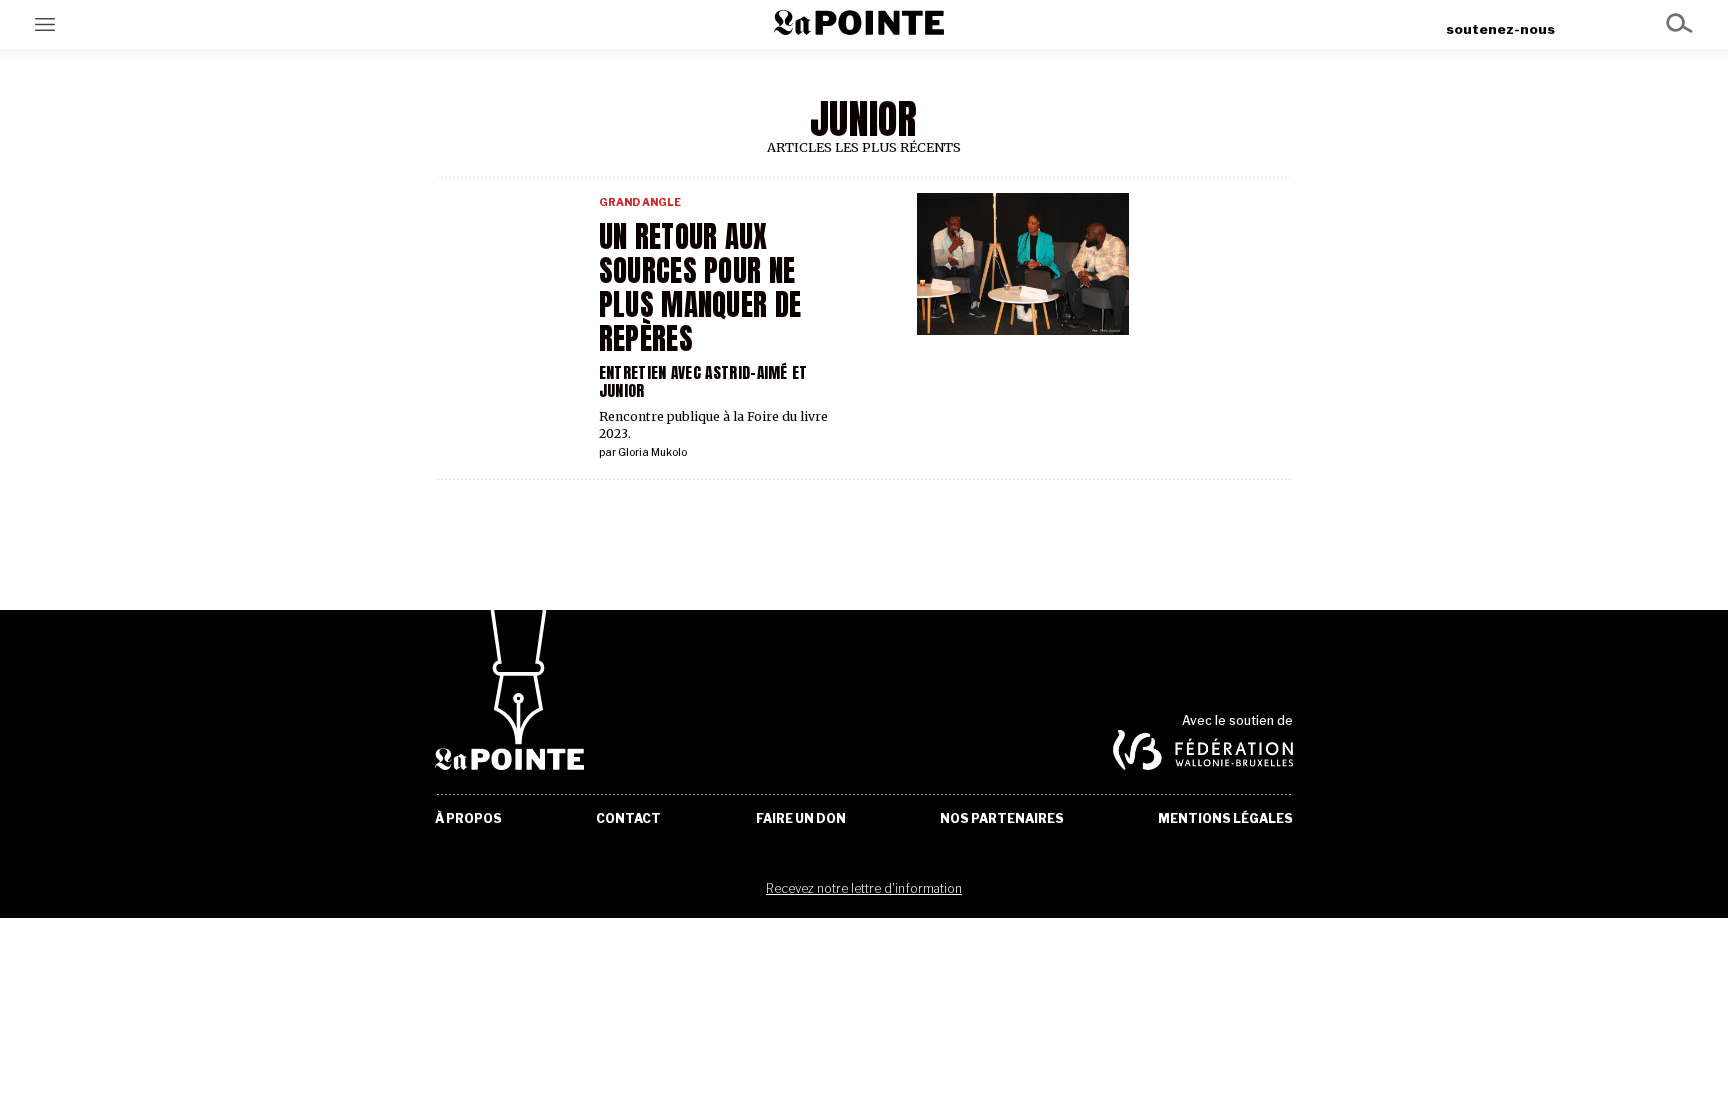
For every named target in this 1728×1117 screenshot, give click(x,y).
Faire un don (801, 819)
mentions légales (1225, 819)
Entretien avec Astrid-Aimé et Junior (703, 381)
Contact (628, 819)
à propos (468, 819)
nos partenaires (1002, 819)
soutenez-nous (1500, 29)
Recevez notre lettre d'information (864, 888)
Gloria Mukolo (652, 452)
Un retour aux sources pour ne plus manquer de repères (700, 288)
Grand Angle (640, 202)
